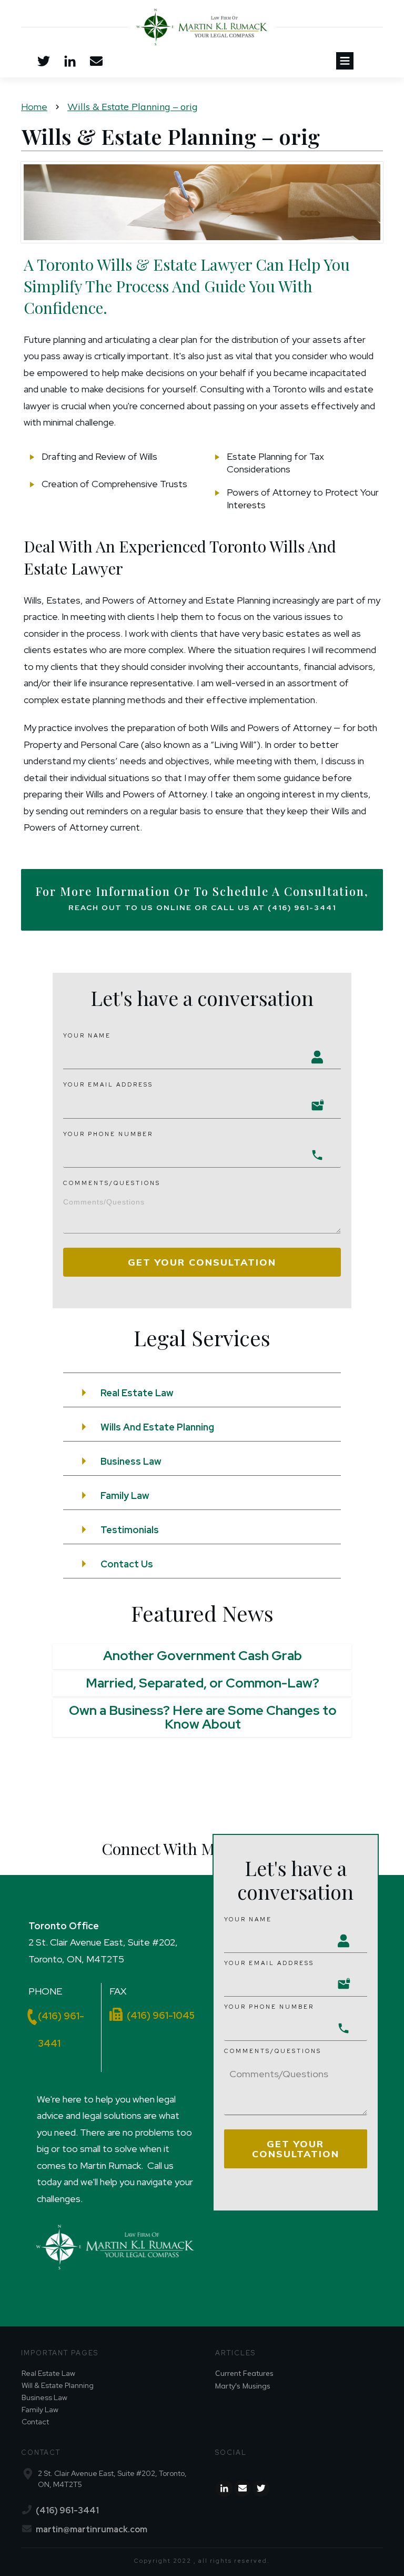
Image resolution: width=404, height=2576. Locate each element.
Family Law (40, 2410)
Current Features (244, 2373)
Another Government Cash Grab (203, 1656)
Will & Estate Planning (58, 2385)
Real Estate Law (48, 2373)
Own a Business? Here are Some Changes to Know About (203, 1717)
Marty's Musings (243, 2386)
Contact (35, 2422)
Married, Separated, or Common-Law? (203, 1683)
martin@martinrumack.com (92, 2529)
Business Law (44, 2397)
